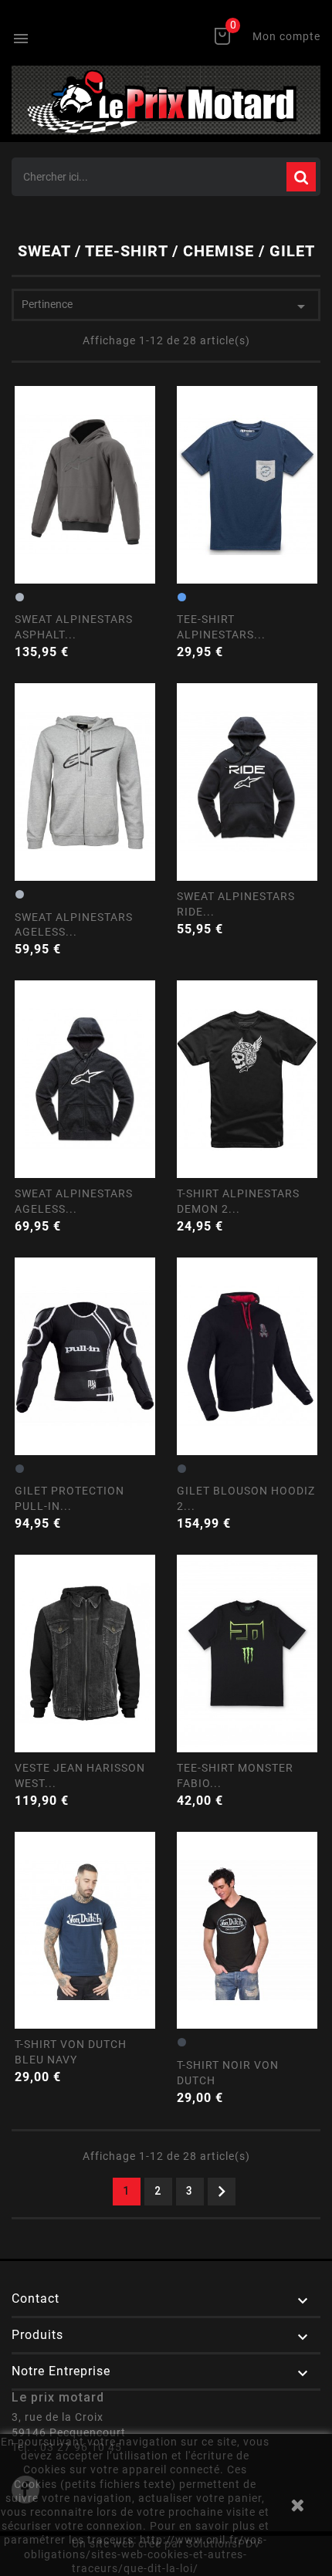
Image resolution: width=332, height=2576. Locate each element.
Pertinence (166, 306)
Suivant (222, 2192)
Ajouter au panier (147, 615)
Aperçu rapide (85, 523)
